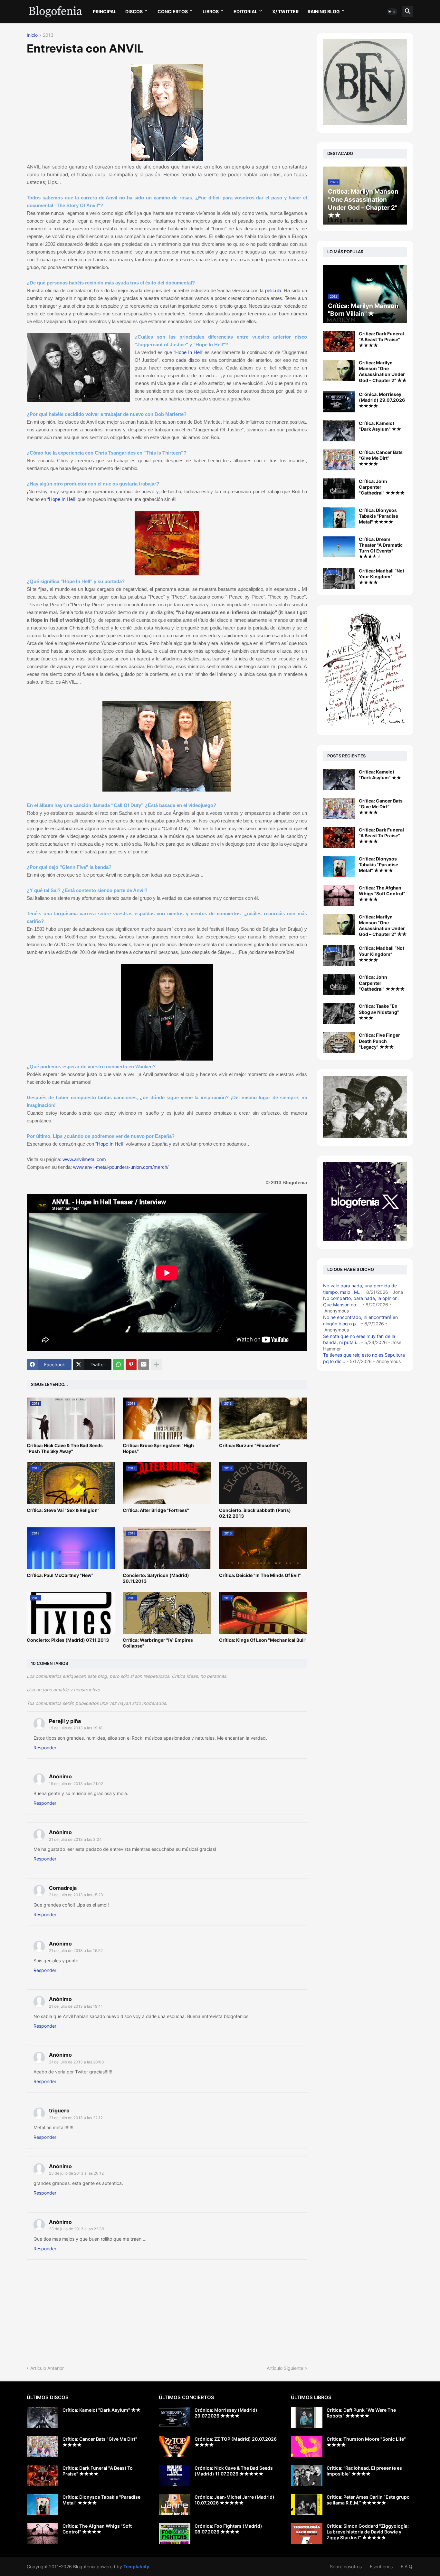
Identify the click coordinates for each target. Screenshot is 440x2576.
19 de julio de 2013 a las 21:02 (76, 1784)
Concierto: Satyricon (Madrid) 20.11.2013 (156, 1578)
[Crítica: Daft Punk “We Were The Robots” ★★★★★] (307, 2418)
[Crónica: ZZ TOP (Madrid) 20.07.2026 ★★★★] (175, 2447)
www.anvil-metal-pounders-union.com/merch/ (121, 1167)
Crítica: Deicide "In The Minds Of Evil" (260, 1575)
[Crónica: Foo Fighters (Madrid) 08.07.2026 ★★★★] (175, 2534)
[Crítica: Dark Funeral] (339, 837)
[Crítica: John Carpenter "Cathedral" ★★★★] (339, 489)
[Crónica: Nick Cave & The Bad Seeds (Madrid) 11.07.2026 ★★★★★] (175, 2476)
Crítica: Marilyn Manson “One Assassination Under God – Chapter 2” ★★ (383, 371)
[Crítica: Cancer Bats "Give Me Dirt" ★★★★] (339, 460)
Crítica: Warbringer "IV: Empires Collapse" (158, 1643)
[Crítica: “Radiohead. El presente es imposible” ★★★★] (307, 2476)
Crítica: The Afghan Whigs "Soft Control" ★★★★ (382, 894)
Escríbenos (381, 2566)
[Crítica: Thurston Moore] (307, 2447)
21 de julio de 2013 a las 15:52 (76, 1951)
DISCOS (134, 11)
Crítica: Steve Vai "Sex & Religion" (63, 1510)
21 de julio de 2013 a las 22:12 (76, 2118)
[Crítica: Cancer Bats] (339, 808)
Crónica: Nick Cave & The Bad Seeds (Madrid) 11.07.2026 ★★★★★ (234, 2471)
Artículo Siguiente (285, 2368)
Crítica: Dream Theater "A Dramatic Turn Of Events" (381, 545)
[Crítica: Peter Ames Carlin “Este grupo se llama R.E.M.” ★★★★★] (307, 2505)
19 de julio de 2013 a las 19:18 (76, 1728)
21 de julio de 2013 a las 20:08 (76, 2062)
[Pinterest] (131, 1365)
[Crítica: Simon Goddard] (307, 2534)
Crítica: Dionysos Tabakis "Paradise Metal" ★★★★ (378, 516)
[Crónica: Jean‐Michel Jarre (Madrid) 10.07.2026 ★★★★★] (175, 2505)
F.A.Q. (407, 2566)
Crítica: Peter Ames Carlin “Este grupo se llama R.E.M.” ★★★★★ (368, 2500)
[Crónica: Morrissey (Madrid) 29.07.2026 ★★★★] (339, 402)
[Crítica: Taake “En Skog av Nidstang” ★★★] (339, 1014)
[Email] (144, 1365)
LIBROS (211, 11)
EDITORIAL (245, 11)
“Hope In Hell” (188, 352)
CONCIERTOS (173, 11)
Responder (45, 1748)
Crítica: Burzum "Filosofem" (250, 1445)
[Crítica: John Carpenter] (339, 985)
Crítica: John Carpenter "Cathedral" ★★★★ (382, 487)
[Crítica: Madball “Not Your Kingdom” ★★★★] (339, 578)
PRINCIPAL (105, 11)
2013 (48, 35)
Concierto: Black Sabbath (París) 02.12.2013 (255, 1513)
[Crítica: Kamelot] (339, 779)
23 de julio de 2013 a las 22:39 (77, 2229)
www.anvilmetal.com (85, 1159)
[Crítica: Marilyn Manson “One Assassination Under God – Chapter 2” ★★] (339, 370)
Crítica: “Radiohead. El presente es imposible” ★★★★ (364, 2471)
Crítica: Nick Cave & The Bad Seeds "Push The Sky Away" (65, 1448)
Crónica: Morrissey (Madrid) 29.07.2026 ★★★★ (382, 400)
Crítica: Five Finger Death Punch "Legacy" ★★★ (379, 1041)
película (273, 290)
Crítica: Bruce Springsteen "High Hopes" (158, 1448)
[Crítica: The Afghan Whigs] (339, 895)
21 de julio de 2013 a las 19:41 (76, 2006)
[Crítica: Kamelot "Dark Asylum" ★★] (339, 431)
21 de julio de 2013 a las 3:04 (75, 1839)
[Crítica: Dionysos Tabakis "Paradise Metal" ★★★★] (339, 518)
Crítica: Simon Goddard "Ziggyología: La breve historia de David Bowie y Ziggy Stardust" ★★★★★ (368, 2532)
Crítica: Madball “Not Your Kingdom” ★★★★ (382, 577)
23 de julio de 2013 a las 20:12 (76, 2173)
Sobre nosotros (346, 2566)
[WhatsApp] (119, 1365)
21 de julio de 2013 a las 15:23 (76, 1895)
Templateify (136, 2566)
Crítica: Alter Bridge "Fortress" (156, 1510)
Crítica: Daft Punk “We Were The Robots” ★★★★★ (361, 2413)
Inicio (32, 35)
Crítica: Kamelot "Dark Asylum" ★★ (380, 426)
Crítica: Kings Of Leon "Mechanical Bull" (263, 1640)
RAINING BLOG (324, 11)
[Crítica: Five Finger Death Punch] (339, 1043)
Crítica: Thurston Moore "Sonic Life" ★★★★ (366, 2442)
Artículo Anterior (47, 2368)
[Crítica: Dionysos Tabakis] (339, 866)
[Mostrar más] (156, 1365)
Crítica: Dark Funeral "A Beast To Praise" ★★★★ (381, 339)
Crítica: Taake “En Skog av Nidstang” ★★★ (379, 1012)
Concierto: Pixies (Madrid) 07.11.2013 (68, 1640)
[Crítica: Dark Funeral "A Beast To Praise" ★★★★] (339, 341)
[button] (392, 12)
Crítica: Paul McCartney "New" (60, 1575)
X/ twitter (285, 11)
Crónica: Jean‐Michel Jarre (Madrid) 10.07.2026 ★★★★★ (234, 2500)
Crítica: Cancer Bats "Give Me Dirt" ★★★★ (381, 458)
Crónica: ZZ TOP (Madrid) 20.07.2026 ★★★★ (236, 2442)
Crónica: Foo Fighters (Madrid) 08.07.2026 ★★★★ (228, 2529)
